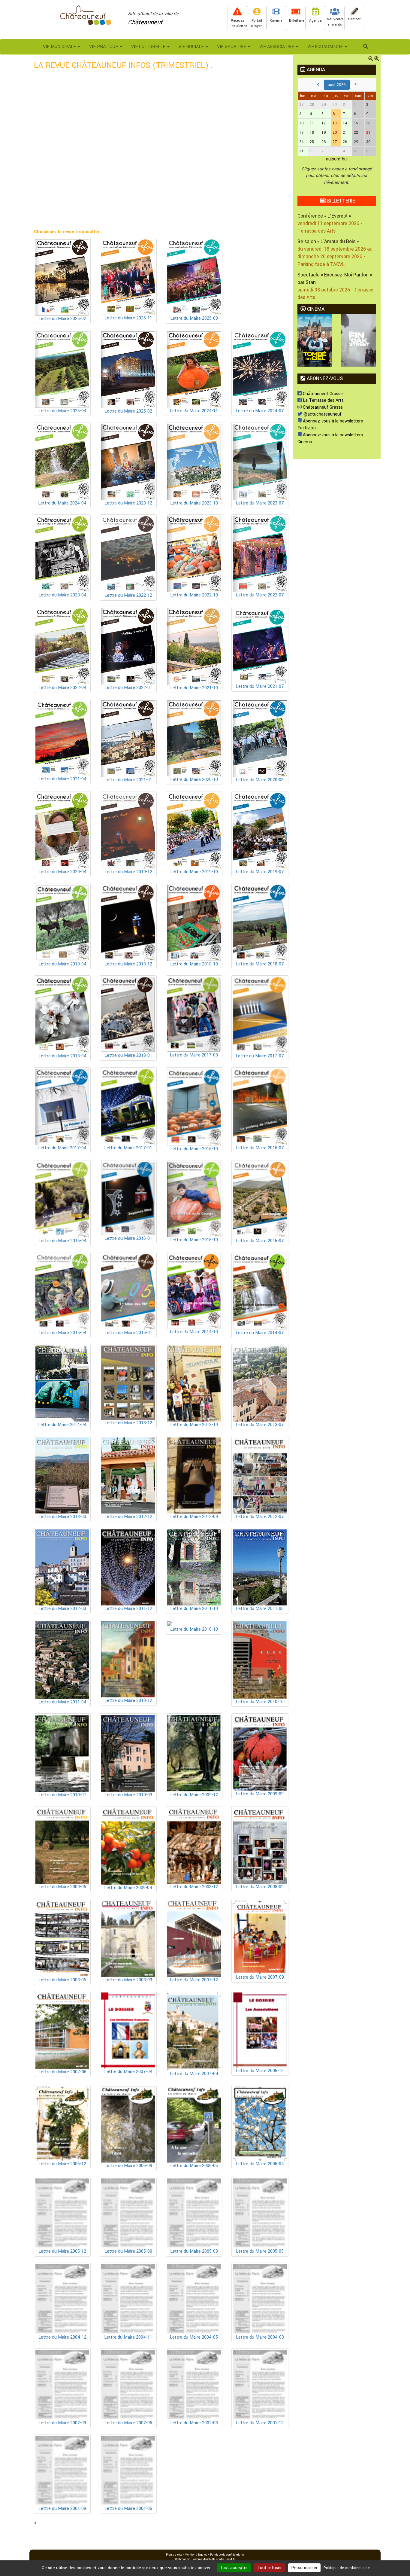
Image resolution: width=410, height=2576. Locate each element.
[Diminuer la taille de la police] (371, 59)
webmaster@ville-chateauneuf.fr (214, 2559)
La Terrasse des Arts (323, 400)
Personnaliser (304, 2568)
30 (335, 105)
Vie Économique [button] (326, 47)
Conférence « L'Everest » (324, 216)
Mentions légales (196, 2555)
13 (335, 123)
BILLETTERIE (340, 201)
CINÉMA (315, 309)
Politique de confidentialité (227, 2555)
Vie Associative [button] (277, 47)
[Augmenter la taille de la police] (377, 59)
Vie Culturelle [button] (149, 47)
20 (335, 133)
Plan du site (174, 2555)
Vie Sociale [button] (192, 47)
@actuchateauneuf (322, 414)
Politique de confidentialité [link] (347, 2568)
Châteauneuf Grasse (322, 394)
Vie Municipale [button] (60, 47)
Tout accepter (234, 2568)
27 (335, 142)
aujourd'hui (337, 159)
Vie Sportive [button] (232, 47)
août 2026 (337, 85)
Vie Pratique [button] (104, 47)
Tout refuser (270, 2568)
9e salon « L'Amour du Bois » (328, 241)
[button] (366, 47)
